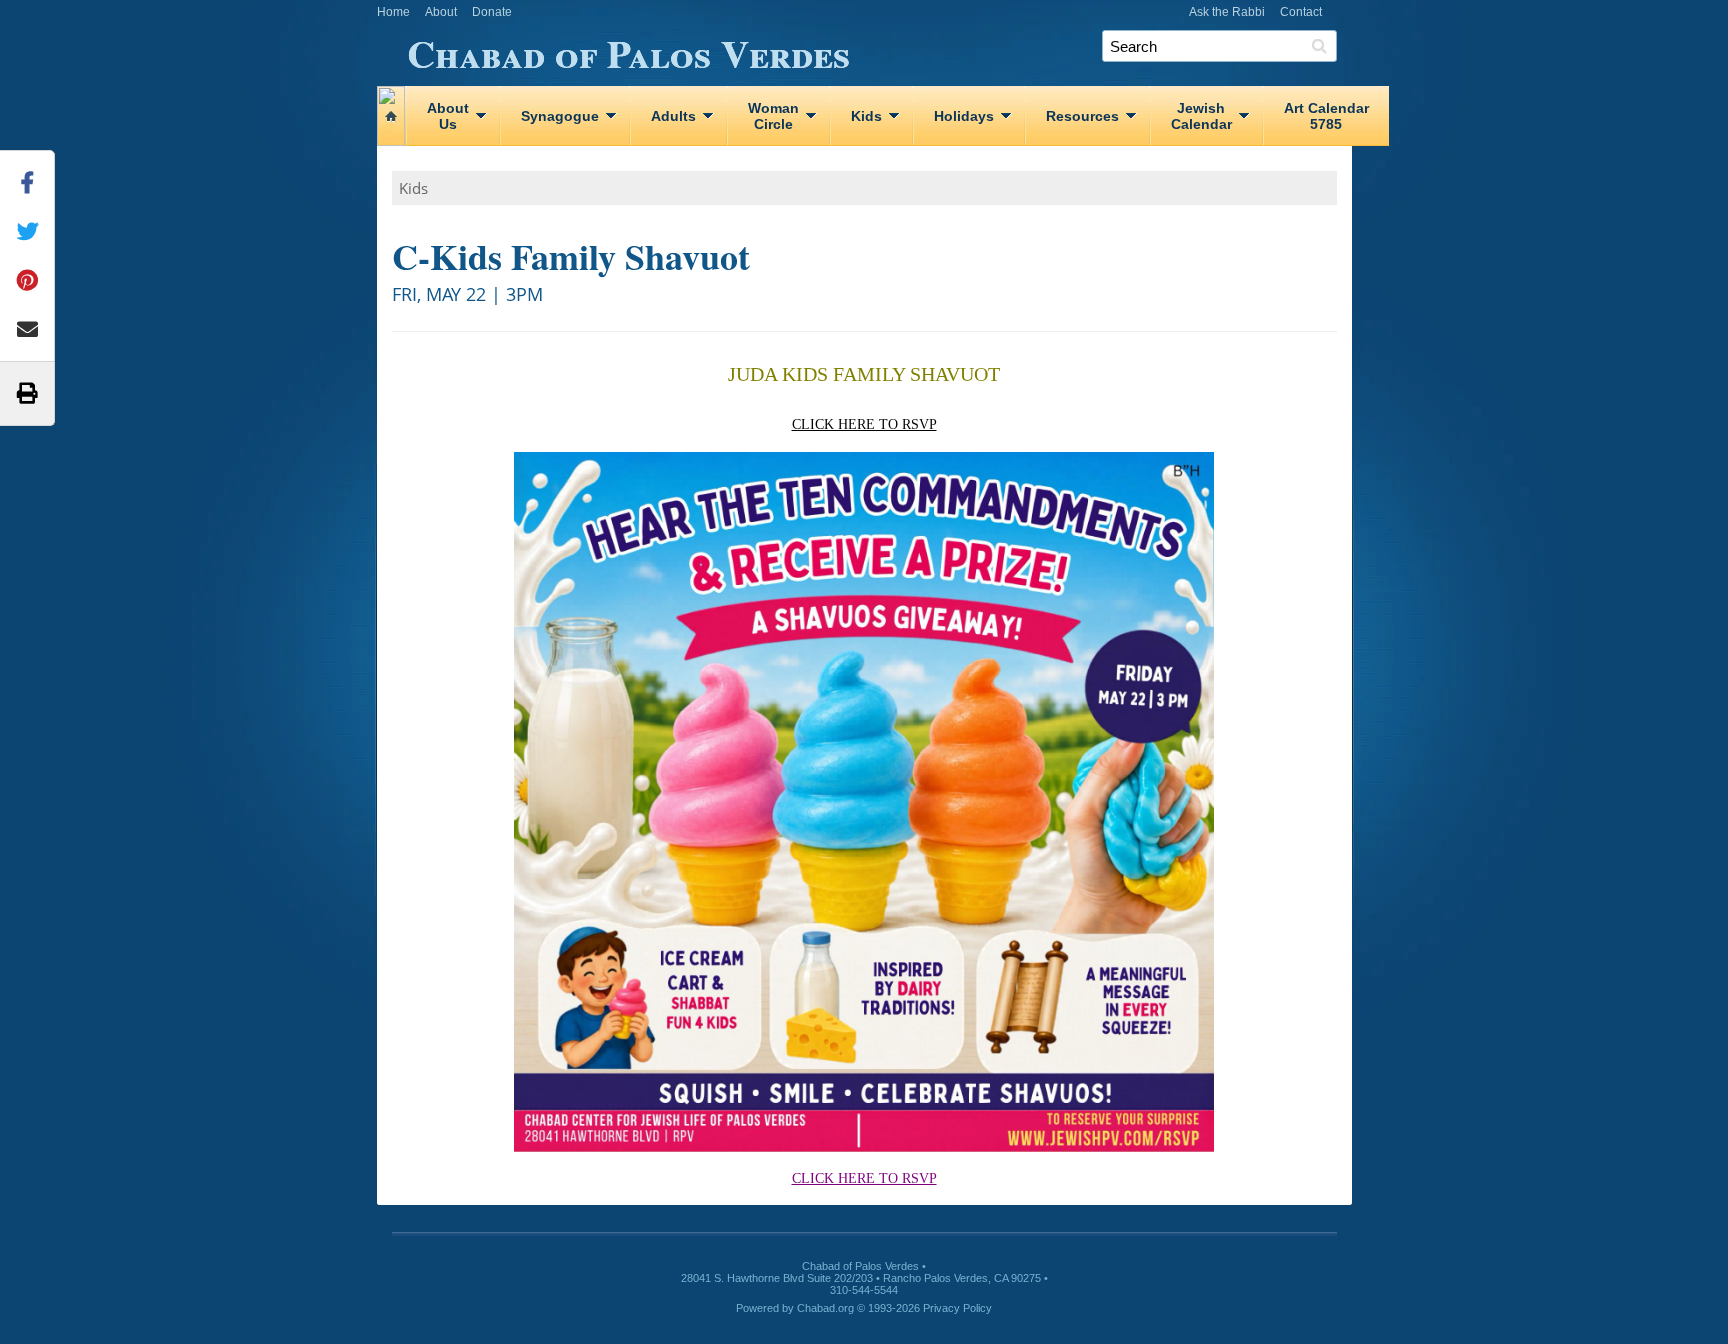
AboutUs (448, 116)
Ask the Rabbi (1227, 12)
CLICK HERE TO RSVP (864, 424)
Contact (1301, 12)
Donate (492, 12)
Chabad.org (825, 1308)
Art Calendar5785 (1326, 116)
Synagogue (560, 116)
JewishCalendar (1201, 116)
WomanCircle (773, 116)
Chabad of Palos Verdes (628, 50)
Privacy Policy (957, 1308)
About (441, 12)
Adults (673, 116)
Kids (866, 116)
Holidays (964, 116)
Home (393, 12)
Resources (1082, 116)
